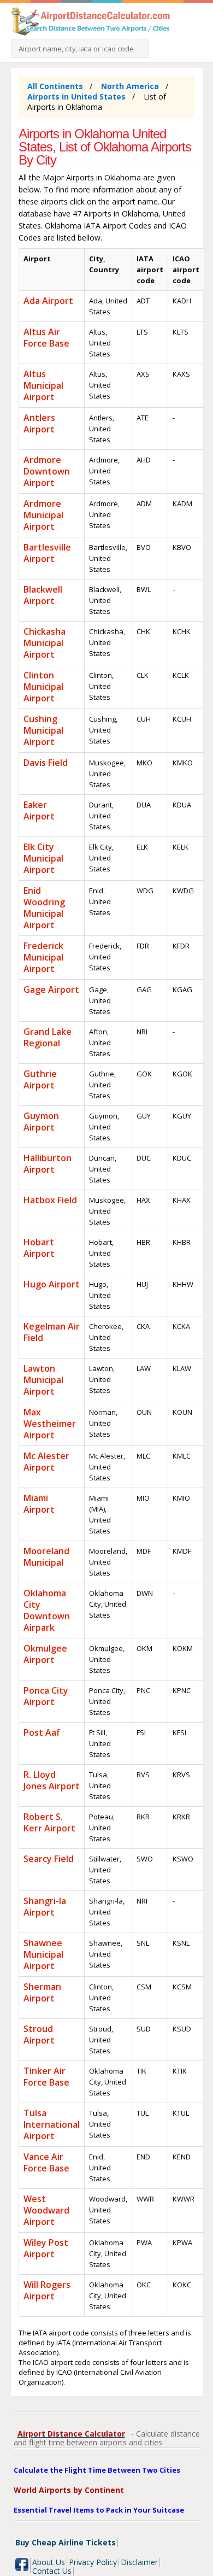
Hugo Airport (52, 1284)
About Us (49, 2562)
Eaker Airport (39, 810)
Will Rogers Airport (47, 2290)
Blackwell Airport (43, 595)
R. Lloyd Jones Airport (52, 1780)
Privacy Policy (93, 2562)
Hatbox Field (50, 1200)
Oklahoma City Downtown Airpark (47, 1610)
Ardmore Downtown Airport (47, 471)
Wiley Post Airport (46, 2248)
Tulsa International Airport (52, 2124)
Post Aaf (42, 1732)
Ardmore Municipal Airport (43, 515)
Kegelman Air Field (52, 1332)
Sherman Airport (42, 1992)
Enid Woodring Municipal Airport (44, 908)
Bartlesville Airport (47, 553)
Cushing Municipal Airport (43, 730)
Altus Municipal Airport (43, 385)
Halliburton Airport (48, 1164)
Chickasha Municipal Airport (45, 643)
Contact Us (52, 2571)
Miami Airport (39, 1504)
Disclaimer (139, 2562)
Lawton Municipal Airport (43, 1380)
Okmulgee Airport (45, 1654)
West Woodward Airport (46, 2210)
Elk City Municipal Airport (43, 858)
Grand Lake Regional (48, 1037)
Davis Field (46, 763)
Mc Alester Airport (46, 1462)
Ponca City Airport (46, 1696)
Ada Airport (48, 301)
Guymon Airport (41, 1122)
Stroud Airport (39, 2035)
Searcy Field (49, 1859)
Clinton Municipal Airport (43, 687)
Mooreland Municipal (46, 1557)
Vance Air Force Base (46, 2162)
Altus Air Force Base (46, 338)
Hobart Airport (39, 1248)
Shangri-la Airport (45, 1907)
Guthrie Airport (40, 1079)
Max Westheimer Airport (50, 1424)
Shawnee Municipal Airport (43, 1954)
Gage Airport (51, 990)
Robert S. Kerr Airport (49, 1822)
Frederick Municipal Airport (43, 957)
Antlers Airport (39, 423)
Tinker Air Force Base (46, 2077)
